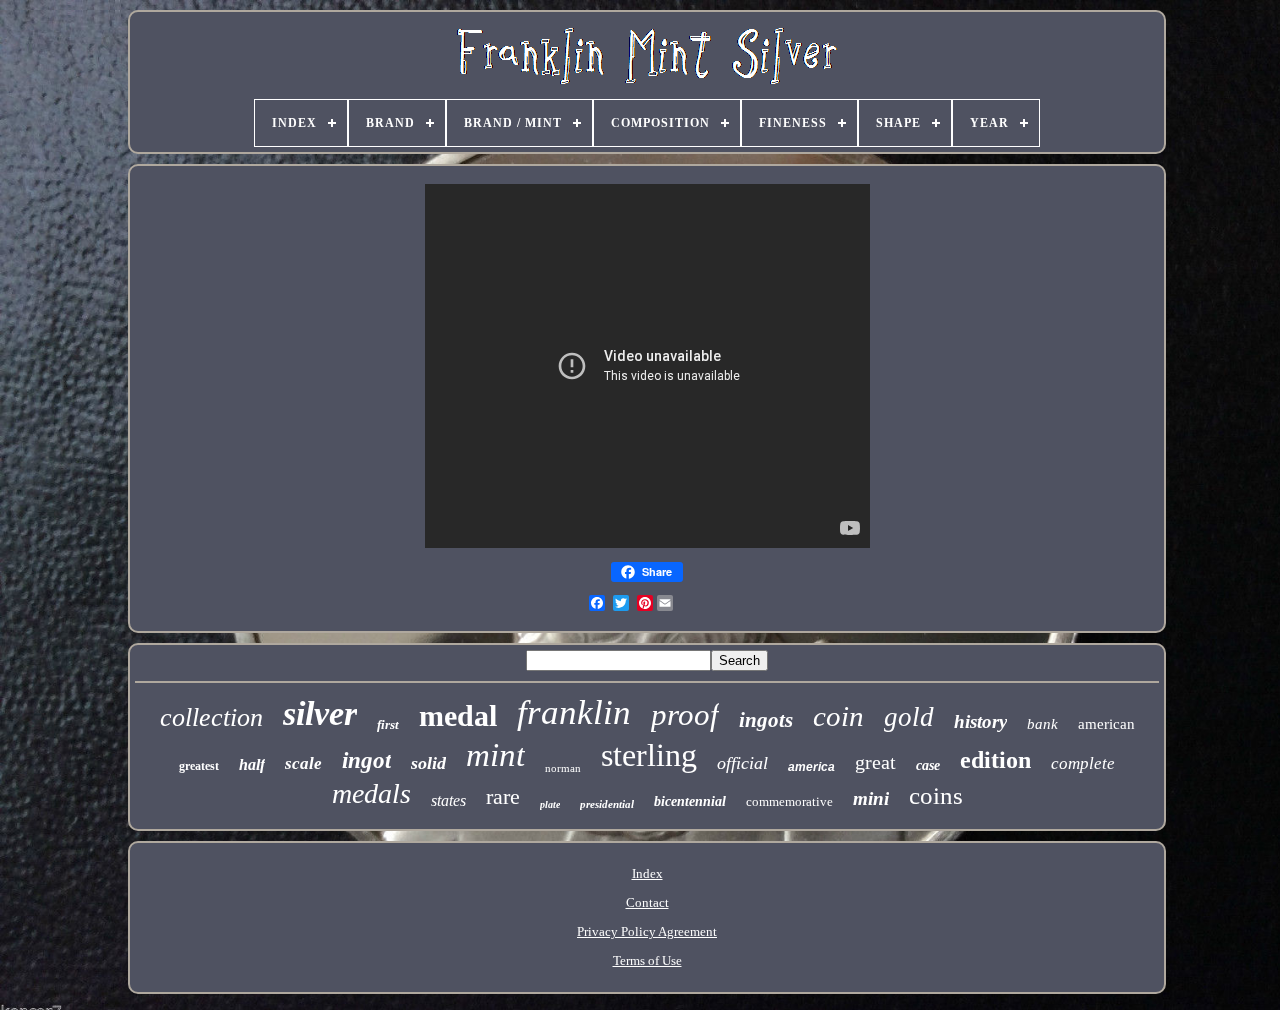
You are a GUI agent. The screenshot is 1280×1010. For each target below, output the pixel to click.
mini (871, 798)
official (742, 763)
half (252, 764)
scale (303, 763)
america (811, 767)
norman (563, 768)
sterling (649, 755)
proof (685, 714)
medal (458, 715)
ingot (366, 760)
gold (909, 717)
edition (995, 760)
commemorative (789, 801)
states (448, 800)
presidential (607, 804)
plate (550, 804)
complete (1083, 763)
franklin (574, 712)
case (928, 765)
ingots (766, 720)
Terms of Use (647, 960)
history (980, 721)
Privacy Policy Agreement (647, 931)
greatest (199, 766)
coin (838, 716)
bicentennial (690, 801)
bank (1042, 724)
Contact (647, 902)
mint (495, 755)
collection (211, 717)
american (1106, 724)
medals (371, 793)
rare (503, 796)
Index (647, 873)
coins (936, 795)
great (875, 762)
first (388, 724)
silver (320, 713)
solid (428, 763)
